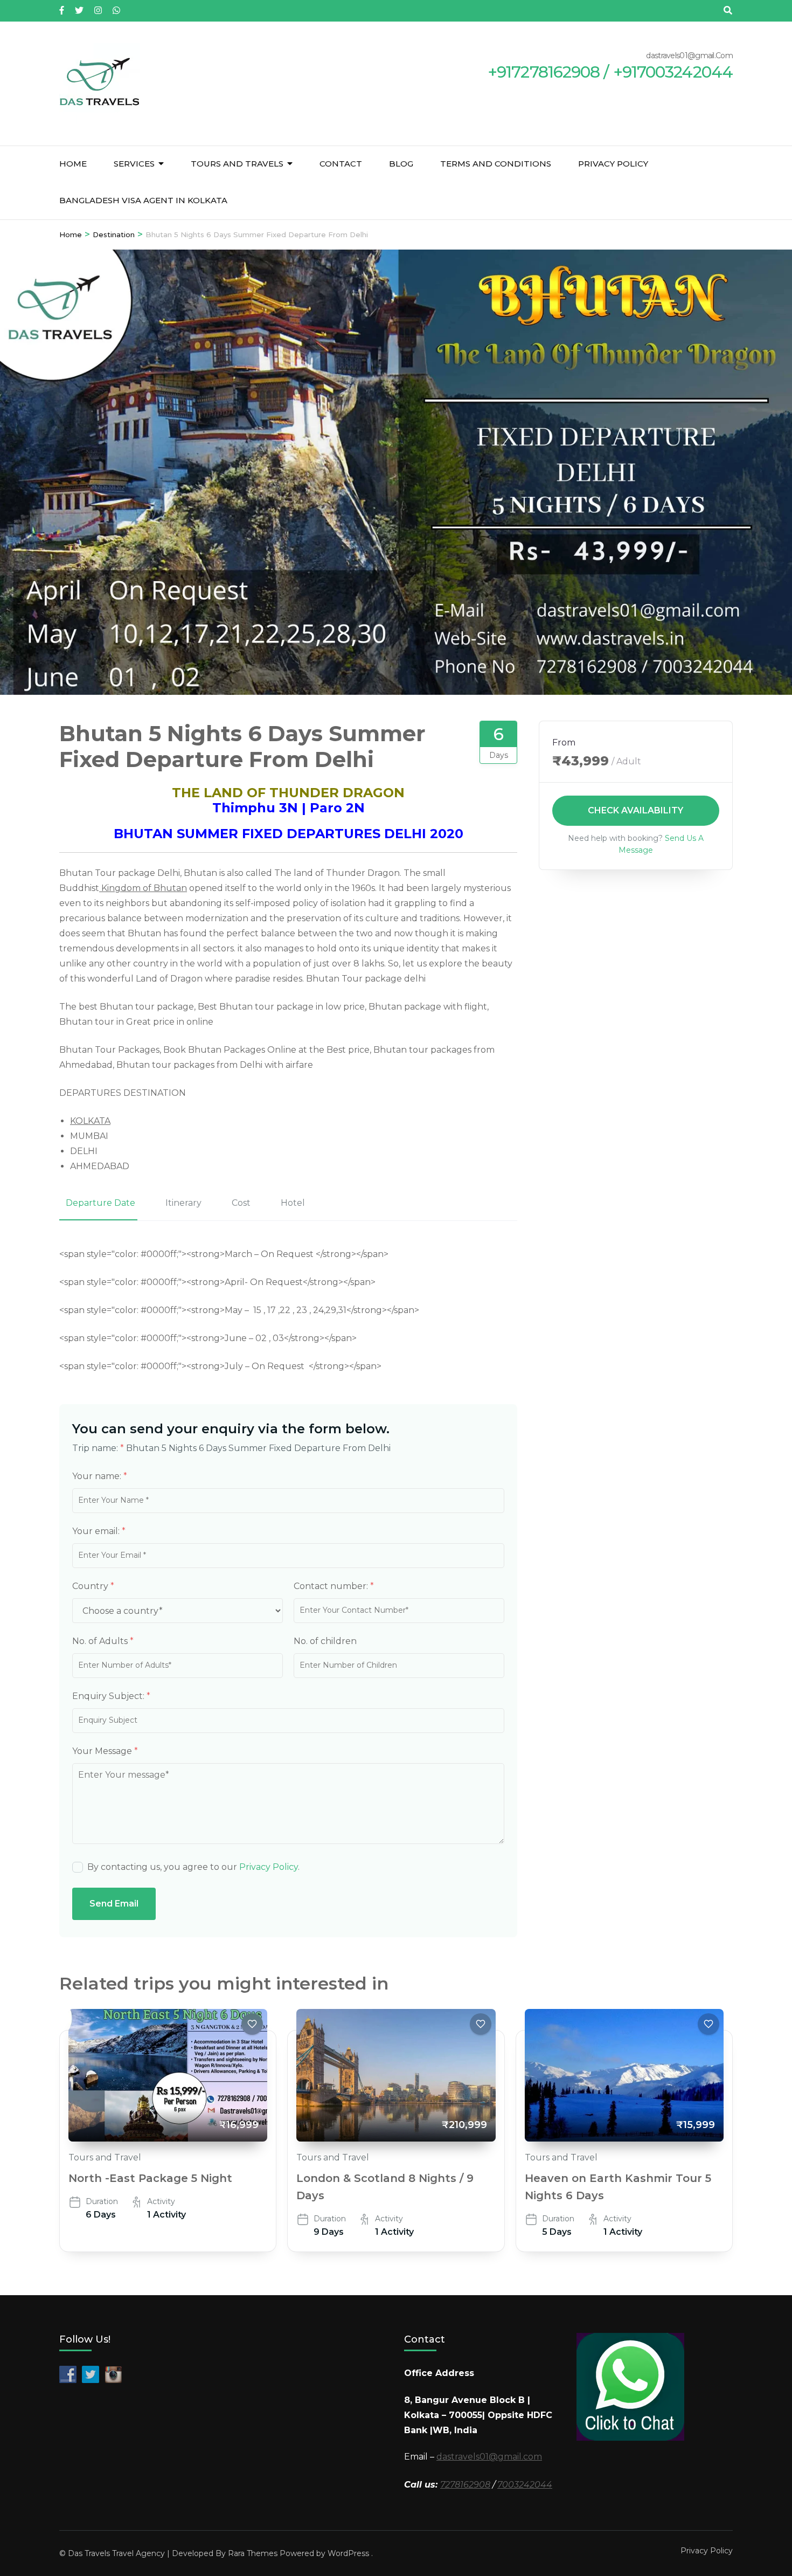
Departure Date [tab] (100, 1203)
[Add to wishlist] (252, 2024)
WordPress (348, 2553)
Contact (341, 164)
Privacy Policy (613, 164)
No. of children (325, 1641)
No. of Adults (103, 1641)
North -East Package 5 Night (150, 2178)
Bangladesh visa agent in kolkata (143, 200)
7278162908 (465, 2485)
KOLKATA (90, 1121)
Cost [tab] (241, 1203)
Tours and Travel (105, 2157)
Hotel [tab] (293, 1203)
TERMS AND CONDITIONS (496, 164)
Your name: (100, 1476)
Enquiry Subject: (111, 1696)
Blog (401, 164)
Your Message (105, 1751)
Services (134, 164)
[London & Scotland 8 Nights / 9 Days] (396, 2075)
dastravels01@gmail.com (489, 2457)
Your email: (99, 1531)
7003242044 (525, 2485)
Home (73, 164)
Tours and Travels (237, 164)
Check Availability (636, 810)
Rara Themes (253, 2553)
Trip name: (98, 1448)
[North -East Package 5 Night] (168, 2075)
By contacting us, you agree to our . (193, 1867)
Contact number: (334, 1586)
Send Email (114, 1904)
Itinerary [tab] (183, 1203)
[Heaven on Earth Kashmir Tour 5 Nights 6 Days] (624, 2075)
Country (93, 1586)
